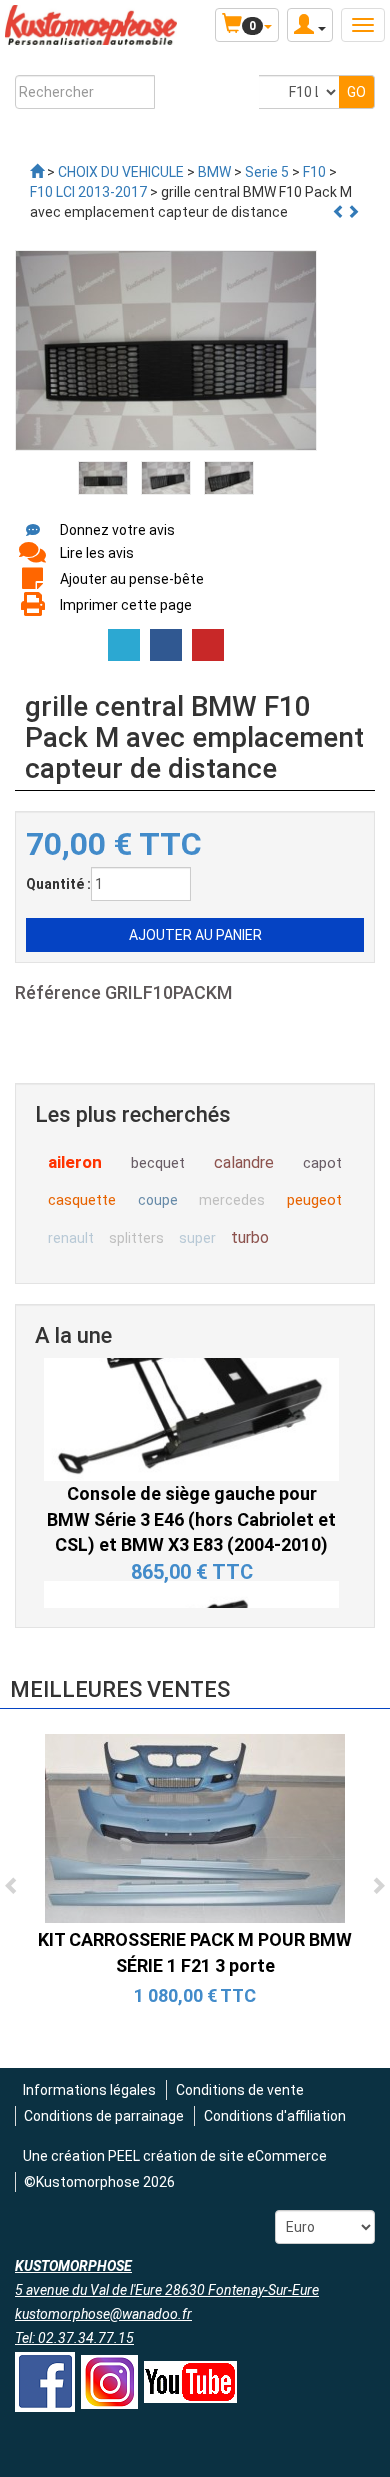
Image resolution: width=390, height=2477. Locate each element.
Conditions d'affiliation (275, 2116)
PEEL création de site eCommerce (217, 2156)
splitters (136, 1238)
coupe (158, 1200)
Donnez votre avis (117, 530)
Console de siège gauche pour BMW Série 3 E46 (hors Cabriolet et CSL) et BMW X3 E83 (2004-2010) (191, 1471)
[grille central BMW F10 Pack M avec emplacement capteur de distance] (103, 477)
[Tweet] (124, 645)
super (197, 1238)
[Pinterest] (208, 645)
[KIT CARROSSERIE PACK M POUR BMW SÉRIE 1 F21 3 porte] (195, 1827)
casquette (82, 1200)
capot (322, 1163)
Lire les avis (97, 553)
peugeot (314, 1200)
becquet (158, 1163)
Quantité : (58, 884)
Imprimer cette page (126, 605)
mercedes (232, 1200)
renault (71, 1238)
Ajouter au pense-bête (132, 579)
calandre (244, 1162)
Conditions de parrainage (104, 2116)
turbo (250, 1237)
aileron (75, 1162)
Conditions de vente (240, 2090)
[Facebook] (166, 645)
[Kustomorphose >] (37, 172)
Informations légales (89, 2090)
